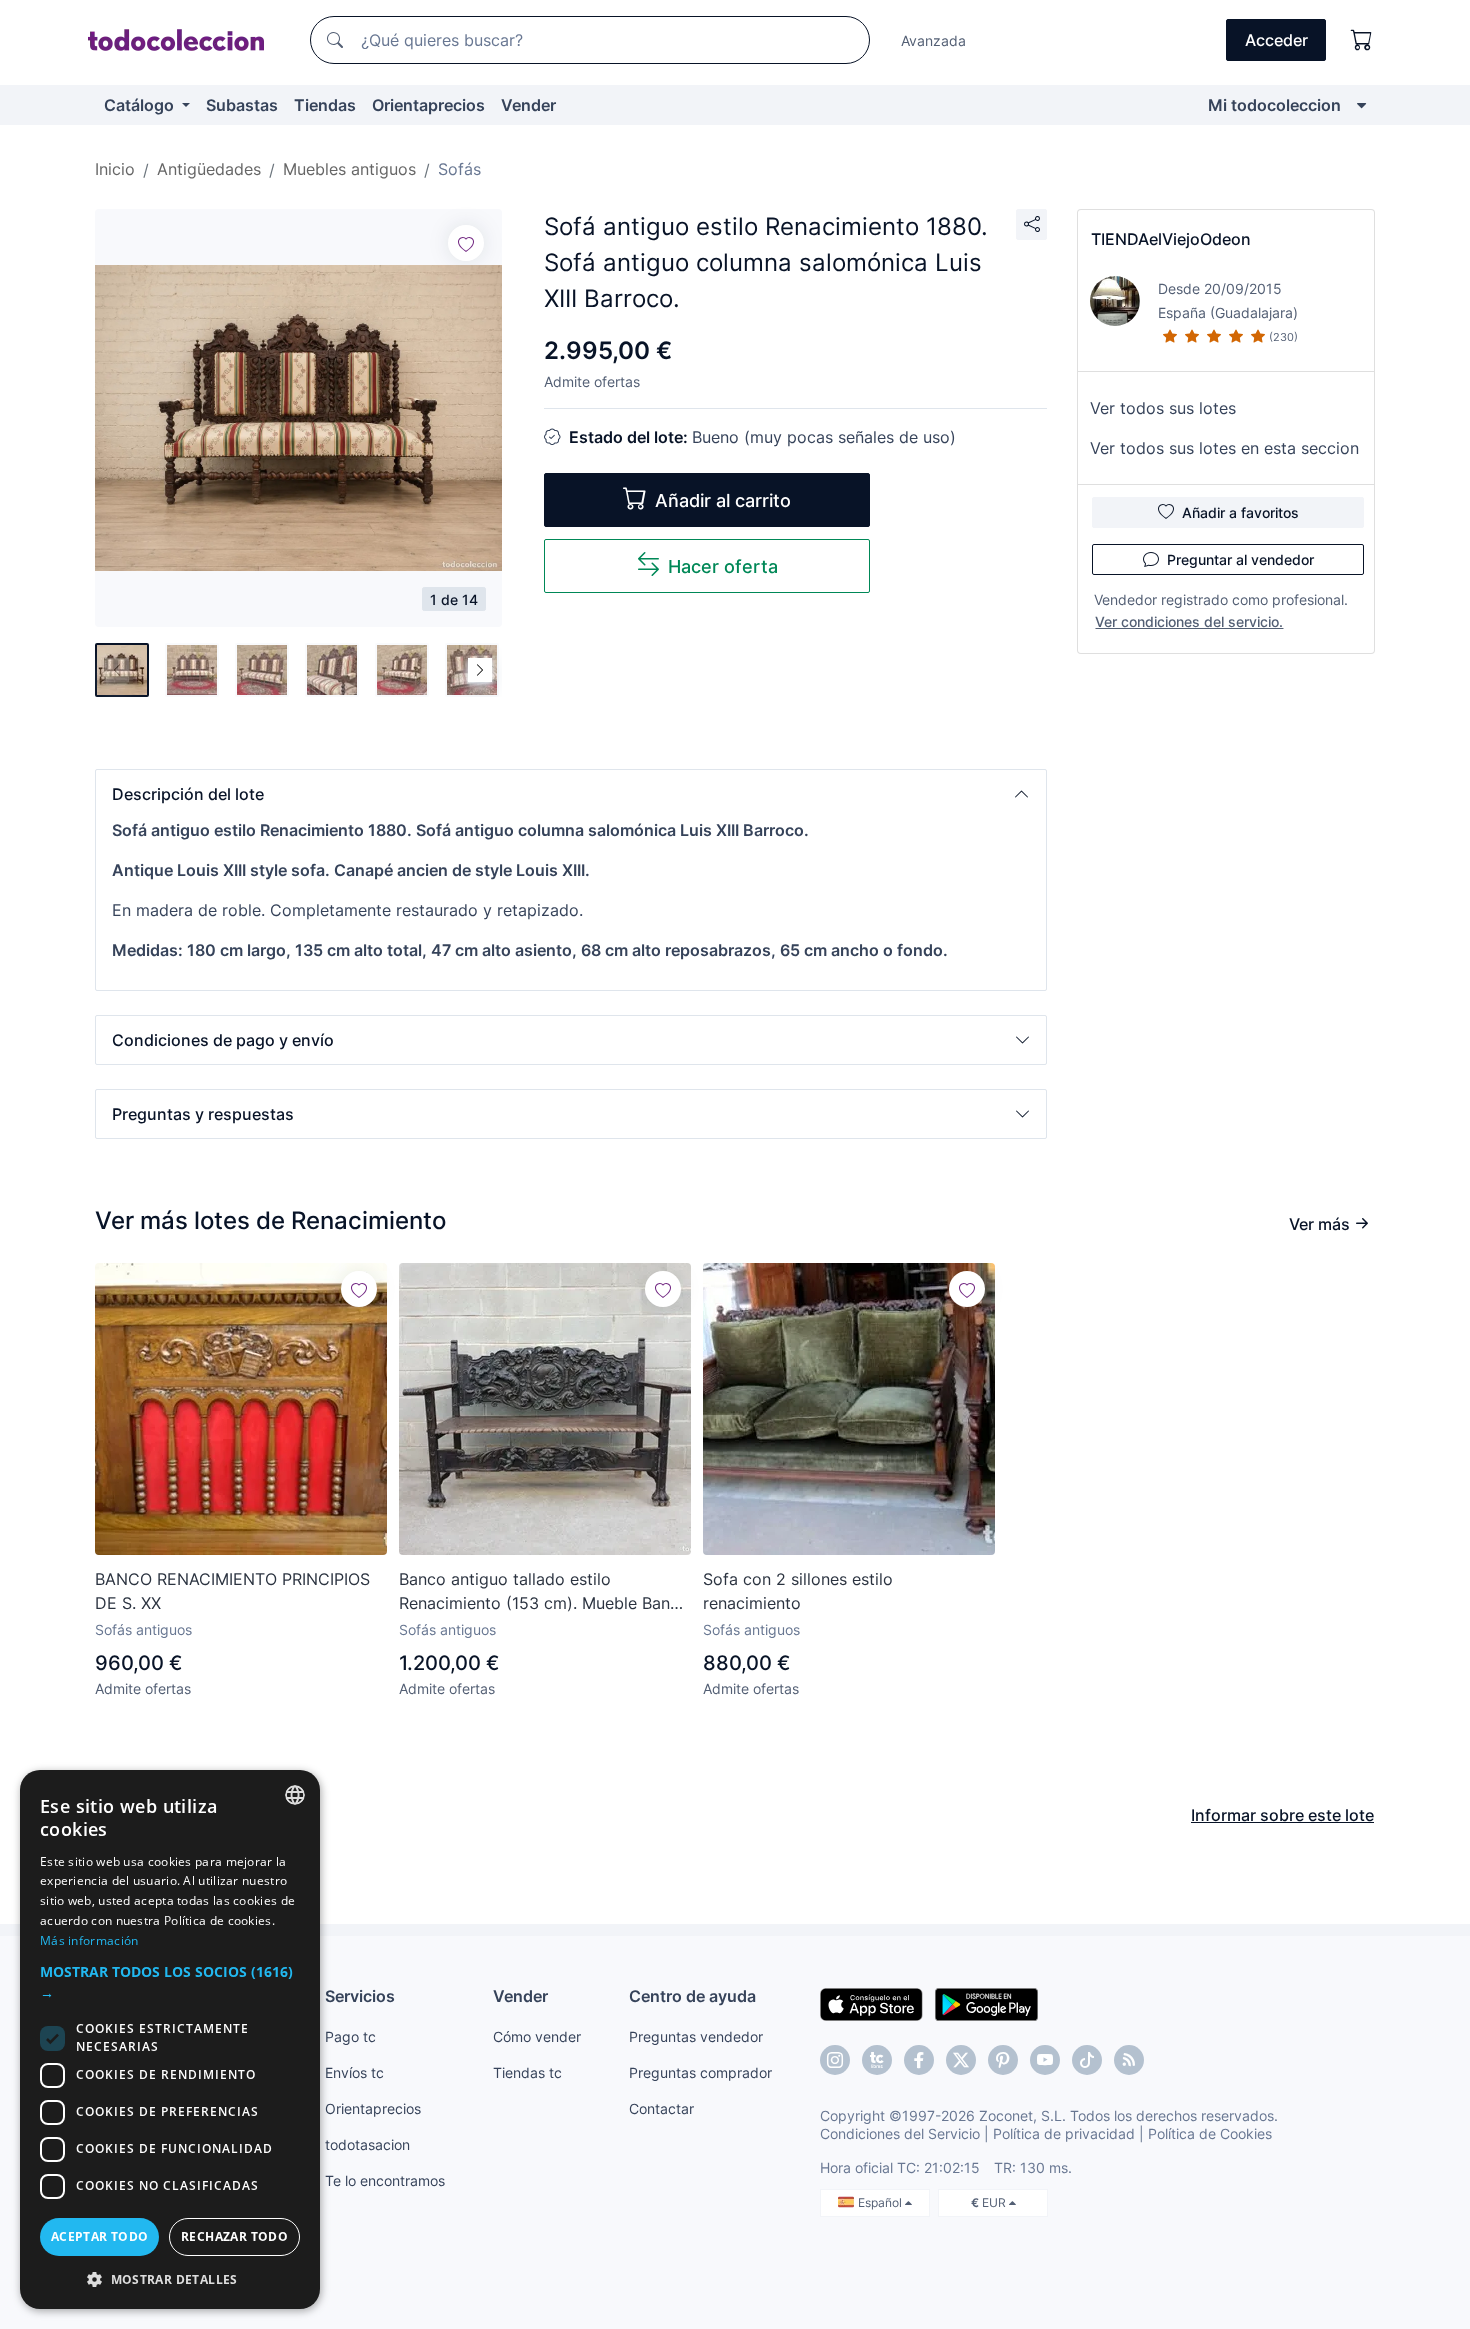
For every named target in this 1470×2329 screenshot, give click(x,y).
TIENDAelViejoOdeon (1171, 239)
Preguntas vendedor (696, 2036)
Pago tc (350, 2036)
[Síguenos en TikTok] (1087, 2060)
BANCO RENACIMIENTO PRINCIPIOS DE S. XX (232, 1591)
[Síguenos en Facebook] (919, 2060)
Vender (528, 105)
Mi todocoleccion (1274, 105)
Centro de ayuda (692, 1996)
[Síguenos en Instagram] (835, 2060)
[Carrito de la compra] (1362, 40)
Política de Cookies (1210, 2133)
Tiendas (325, 105)
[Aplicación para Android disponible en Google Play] (986, 2003)
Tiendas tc (527, 2072)
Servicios (360, 1996)
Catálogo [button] (141, 105)
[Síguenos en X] (961, 2060)
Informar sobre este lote (1282, 1815)
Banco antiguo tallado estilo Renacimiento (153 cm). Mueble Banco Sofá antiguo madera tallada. (544, 1592)
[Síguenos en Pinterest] (1003, 2060)
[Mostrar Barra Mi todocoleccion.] (1361, 105)
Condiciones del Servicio (900, 2133)
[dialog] (170, 2039)
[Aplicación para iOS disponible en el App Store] (871, 2003)
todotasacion (367, 2144)
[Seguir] (466, 243)
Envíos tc (354, 2072)
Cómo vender (537, 2036)
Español (881, 2202)
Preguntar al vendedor (1240, 559)
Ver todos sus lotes (1163, 408)
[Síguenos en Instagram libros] (877, 2060)
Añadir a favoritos (1240, 512)
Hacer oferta (723, 566)
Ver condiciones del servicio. (1189, 621)
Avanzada (933, 40)
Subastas (242, 105)
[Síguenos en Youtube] (1045, 2060)
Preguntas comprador (700, 2072)
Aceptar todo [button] (100, 2236)
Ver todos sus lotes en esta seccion (1224, 448)
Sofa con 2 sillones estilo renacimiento (798, 1591)
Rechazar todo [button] (234, 2236)
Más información (89, 1940)
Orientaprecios (428, 105)
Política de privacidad (1064, 2133)
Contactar (661, 2108)
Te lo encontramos (385, 2180)
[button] (571, 794)
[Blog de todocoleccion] (1129, 2060)
